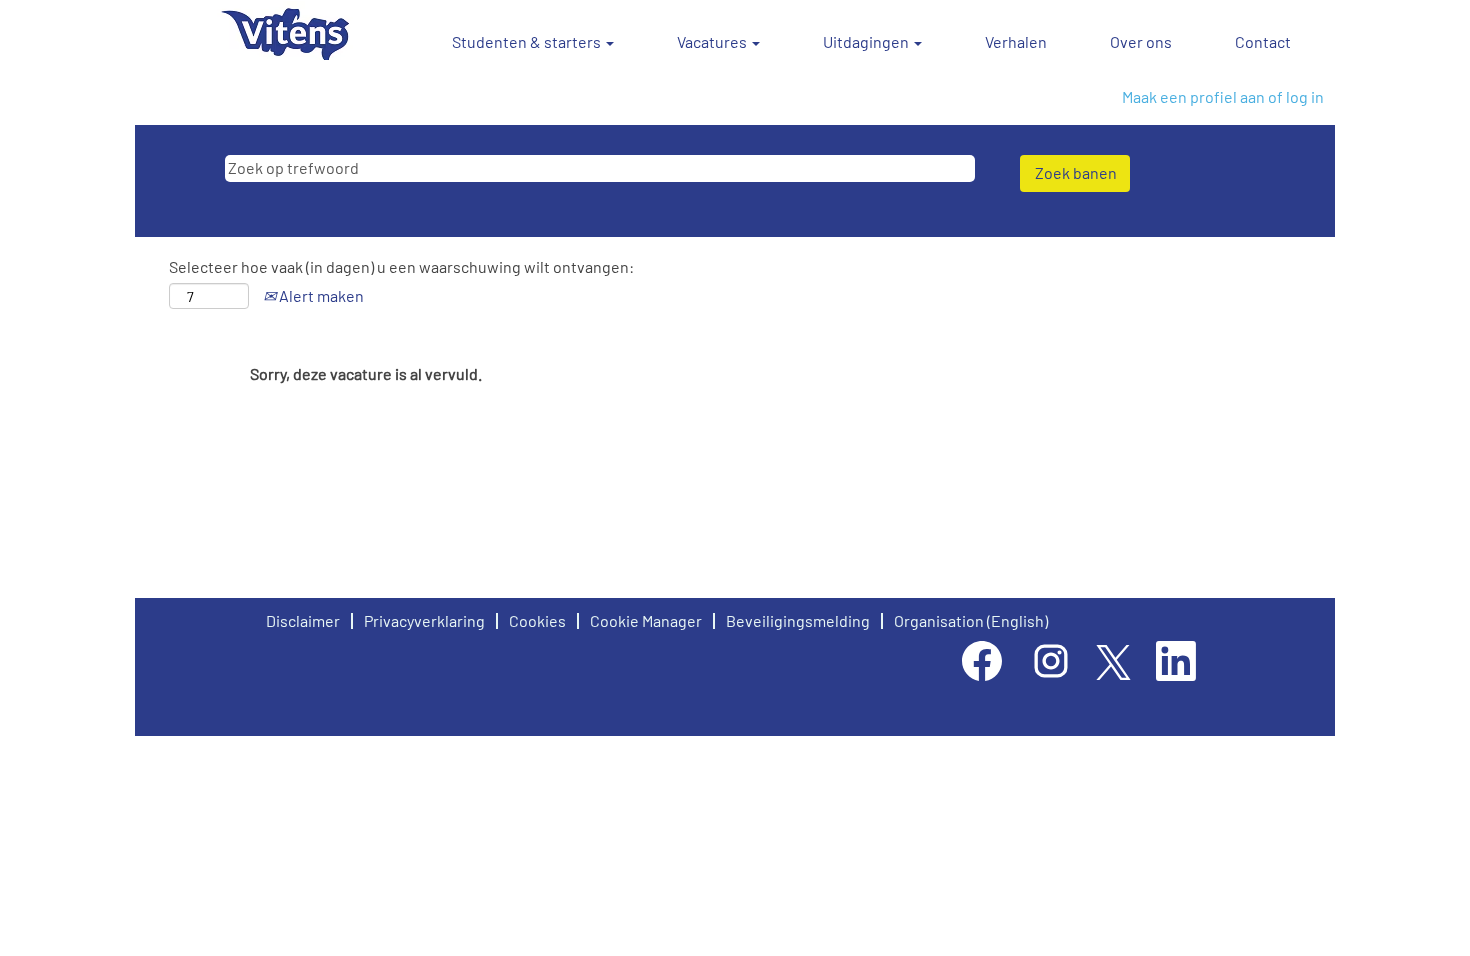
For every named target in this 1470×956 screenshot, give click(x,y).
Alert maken (320, 295)
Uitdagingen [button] (867, 41)
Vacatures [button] (713, 41)
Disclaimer (303, 620)
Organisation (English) (971, 620)
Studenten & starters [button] (528, 41)
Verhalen (1016, 41)
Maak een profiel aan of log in (1223, 96)
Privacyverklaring (424, 620)
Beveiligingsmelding (798, 620)
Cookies (537, 620)
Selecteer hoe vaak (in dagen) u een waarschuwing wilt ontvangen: (401, 266)
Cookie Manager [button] (646, 620)
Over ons (1141, 41)
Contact (1263, 41)
